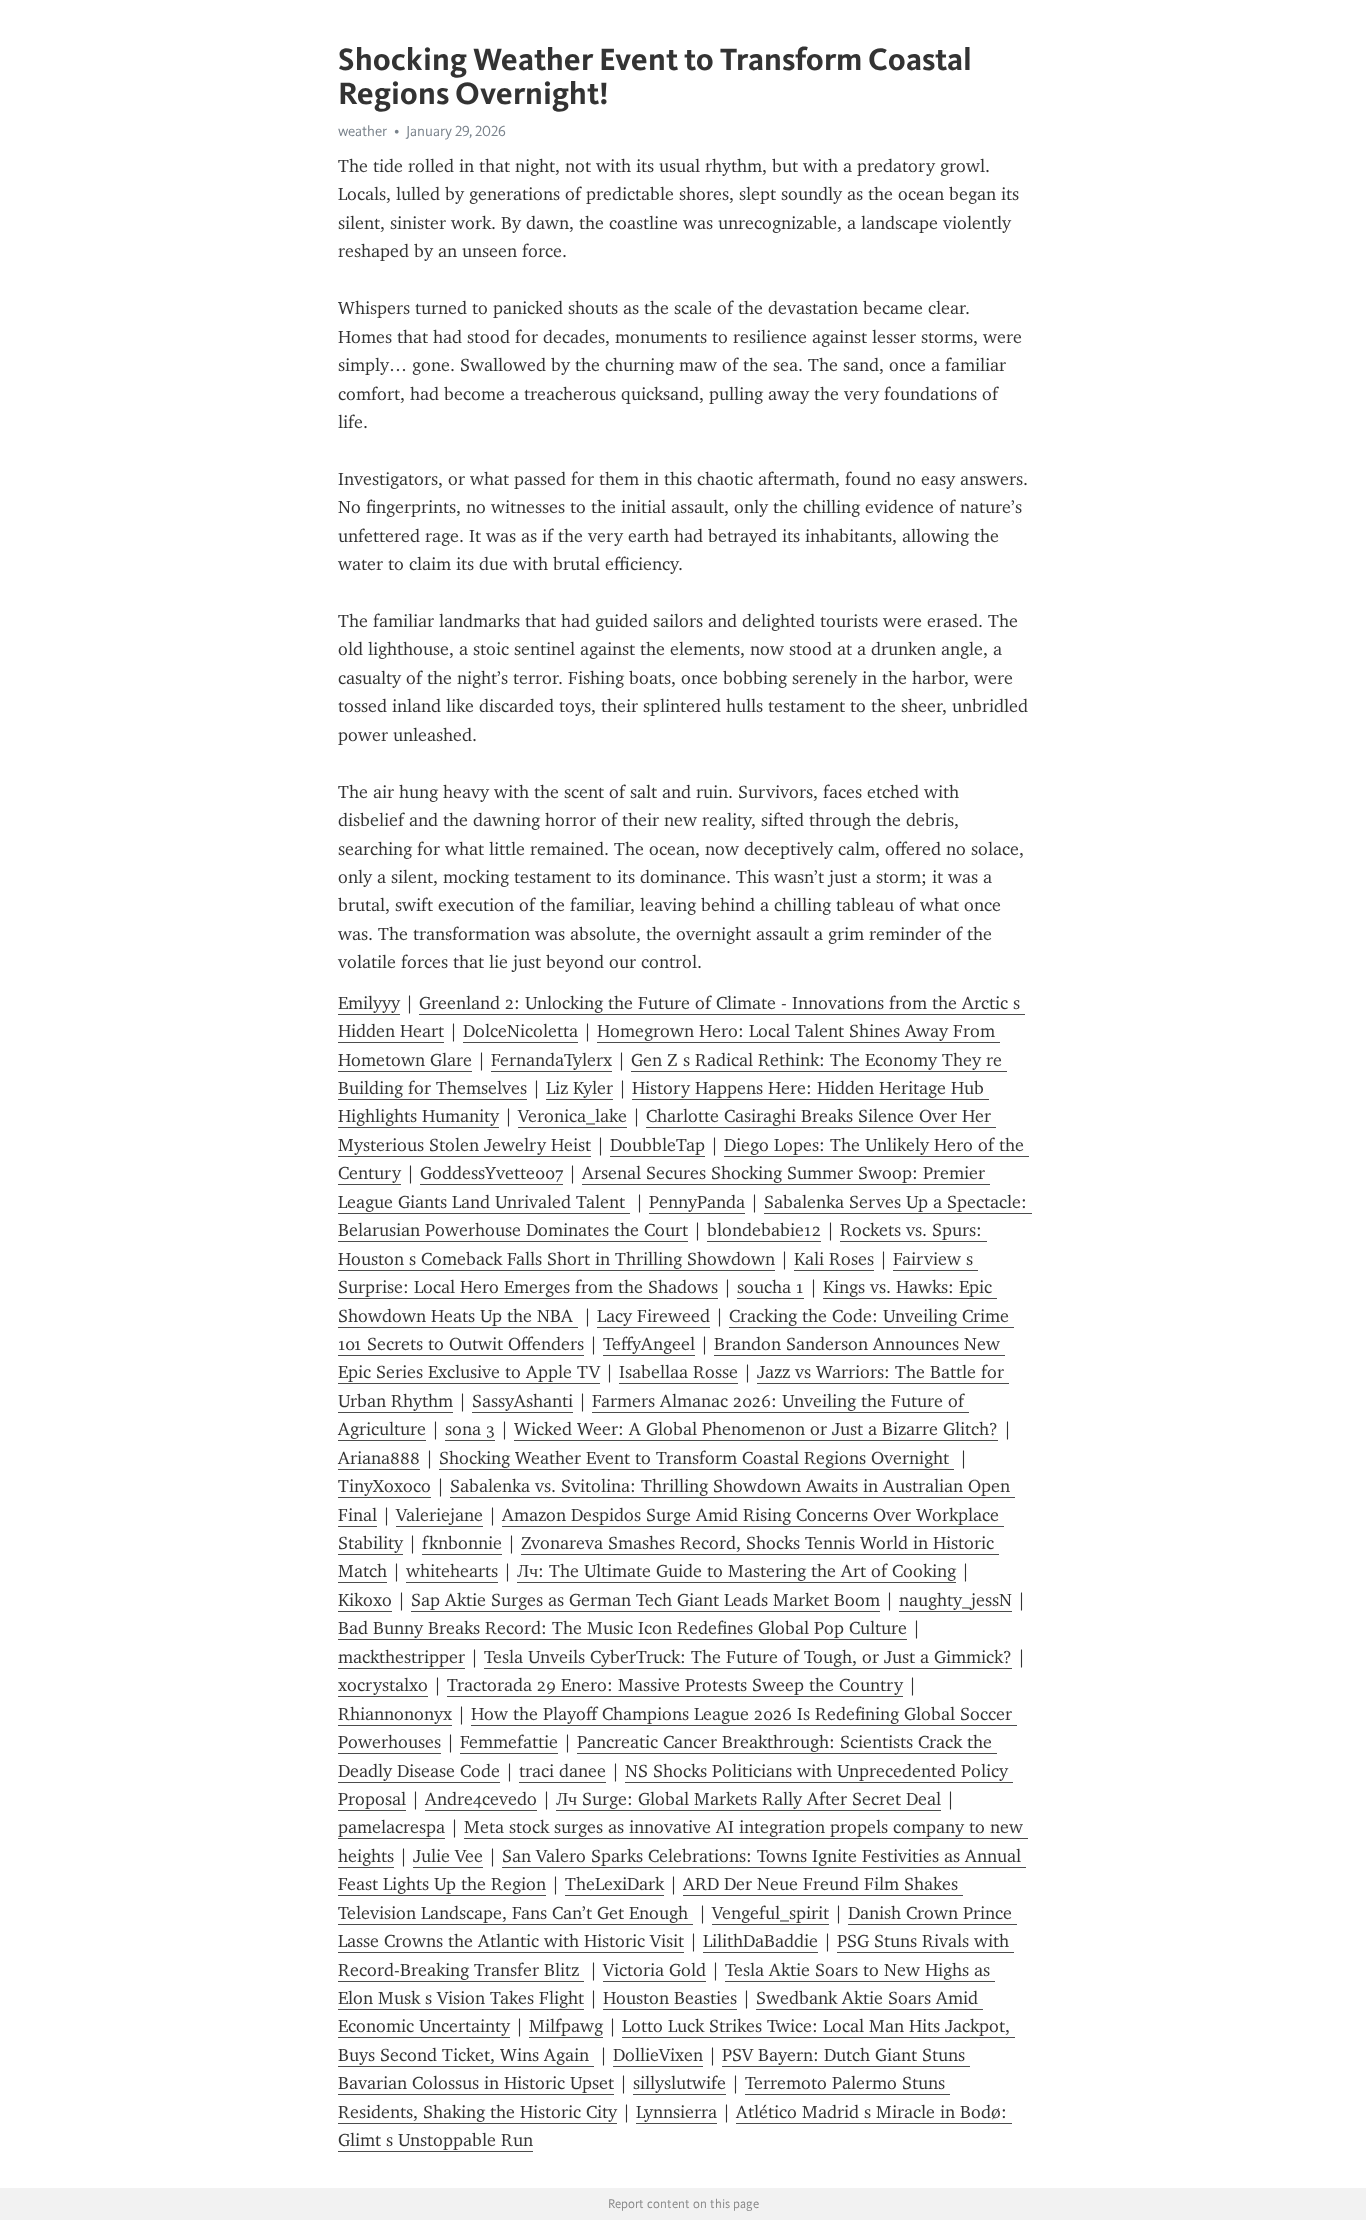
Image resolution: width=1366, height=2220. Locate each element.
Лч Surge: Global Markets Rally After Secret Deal (748, 1799)
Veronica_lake (572, 1116)
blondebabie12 (764, 1230)
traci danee (562, 1771)
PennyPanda (697, 1202)
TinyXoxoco (384, 1486)
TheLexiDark (614, 1884)
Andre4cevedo (481, 1799)
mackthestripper (401, 1657)
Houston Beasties (670, 1998)
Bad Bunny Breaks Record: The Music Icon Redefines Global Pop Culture (622, 1628)
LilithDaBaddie (760, 1941)
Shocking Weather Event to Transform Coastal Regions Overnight (696, 1458)
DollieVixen (658, 2055)
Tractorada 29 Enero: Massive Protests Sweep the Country (675, 1685)
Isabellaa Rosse (678, 1372)
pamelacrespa (391, 1827)
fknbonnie (462, 1543)
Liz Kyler (579, 1088)
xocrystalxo (383, 1685)
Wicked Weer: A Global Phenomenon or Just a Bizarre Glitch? (756, 1429)
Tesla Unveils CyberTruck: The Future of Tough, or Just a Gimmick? (748, 1657)
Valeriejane (439, 1515)
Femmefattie (509, 1742)
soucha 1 (770, 1287)
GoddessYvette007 (491, 1173)
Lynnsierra (676, 2112)
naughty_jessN (955, 1600)
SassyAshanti (522, 1401)
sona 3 (470, 1429)
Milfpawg (566, 2026)
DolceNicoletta (520, 1031)
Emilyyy (369, 1003)
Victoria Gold (654, 1970)
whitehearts (452, 1571)
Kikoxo (365, 1600)
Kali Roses (834, 1259)
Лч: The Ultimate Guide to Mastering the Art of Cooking (736, 1571)
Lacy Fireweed (653, 1316)
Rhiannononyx (395, 1714)
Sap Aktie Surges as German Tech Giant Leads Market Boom (645, 1600)
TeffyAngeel (649, 1344)
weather (362, 131)
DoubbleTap (657, 1145)
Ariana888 (379, 1458)
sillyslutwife (679, 2083)
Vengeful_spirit (770, 1913)
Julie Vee (448, 1856)
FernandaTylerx (551, 1060)
